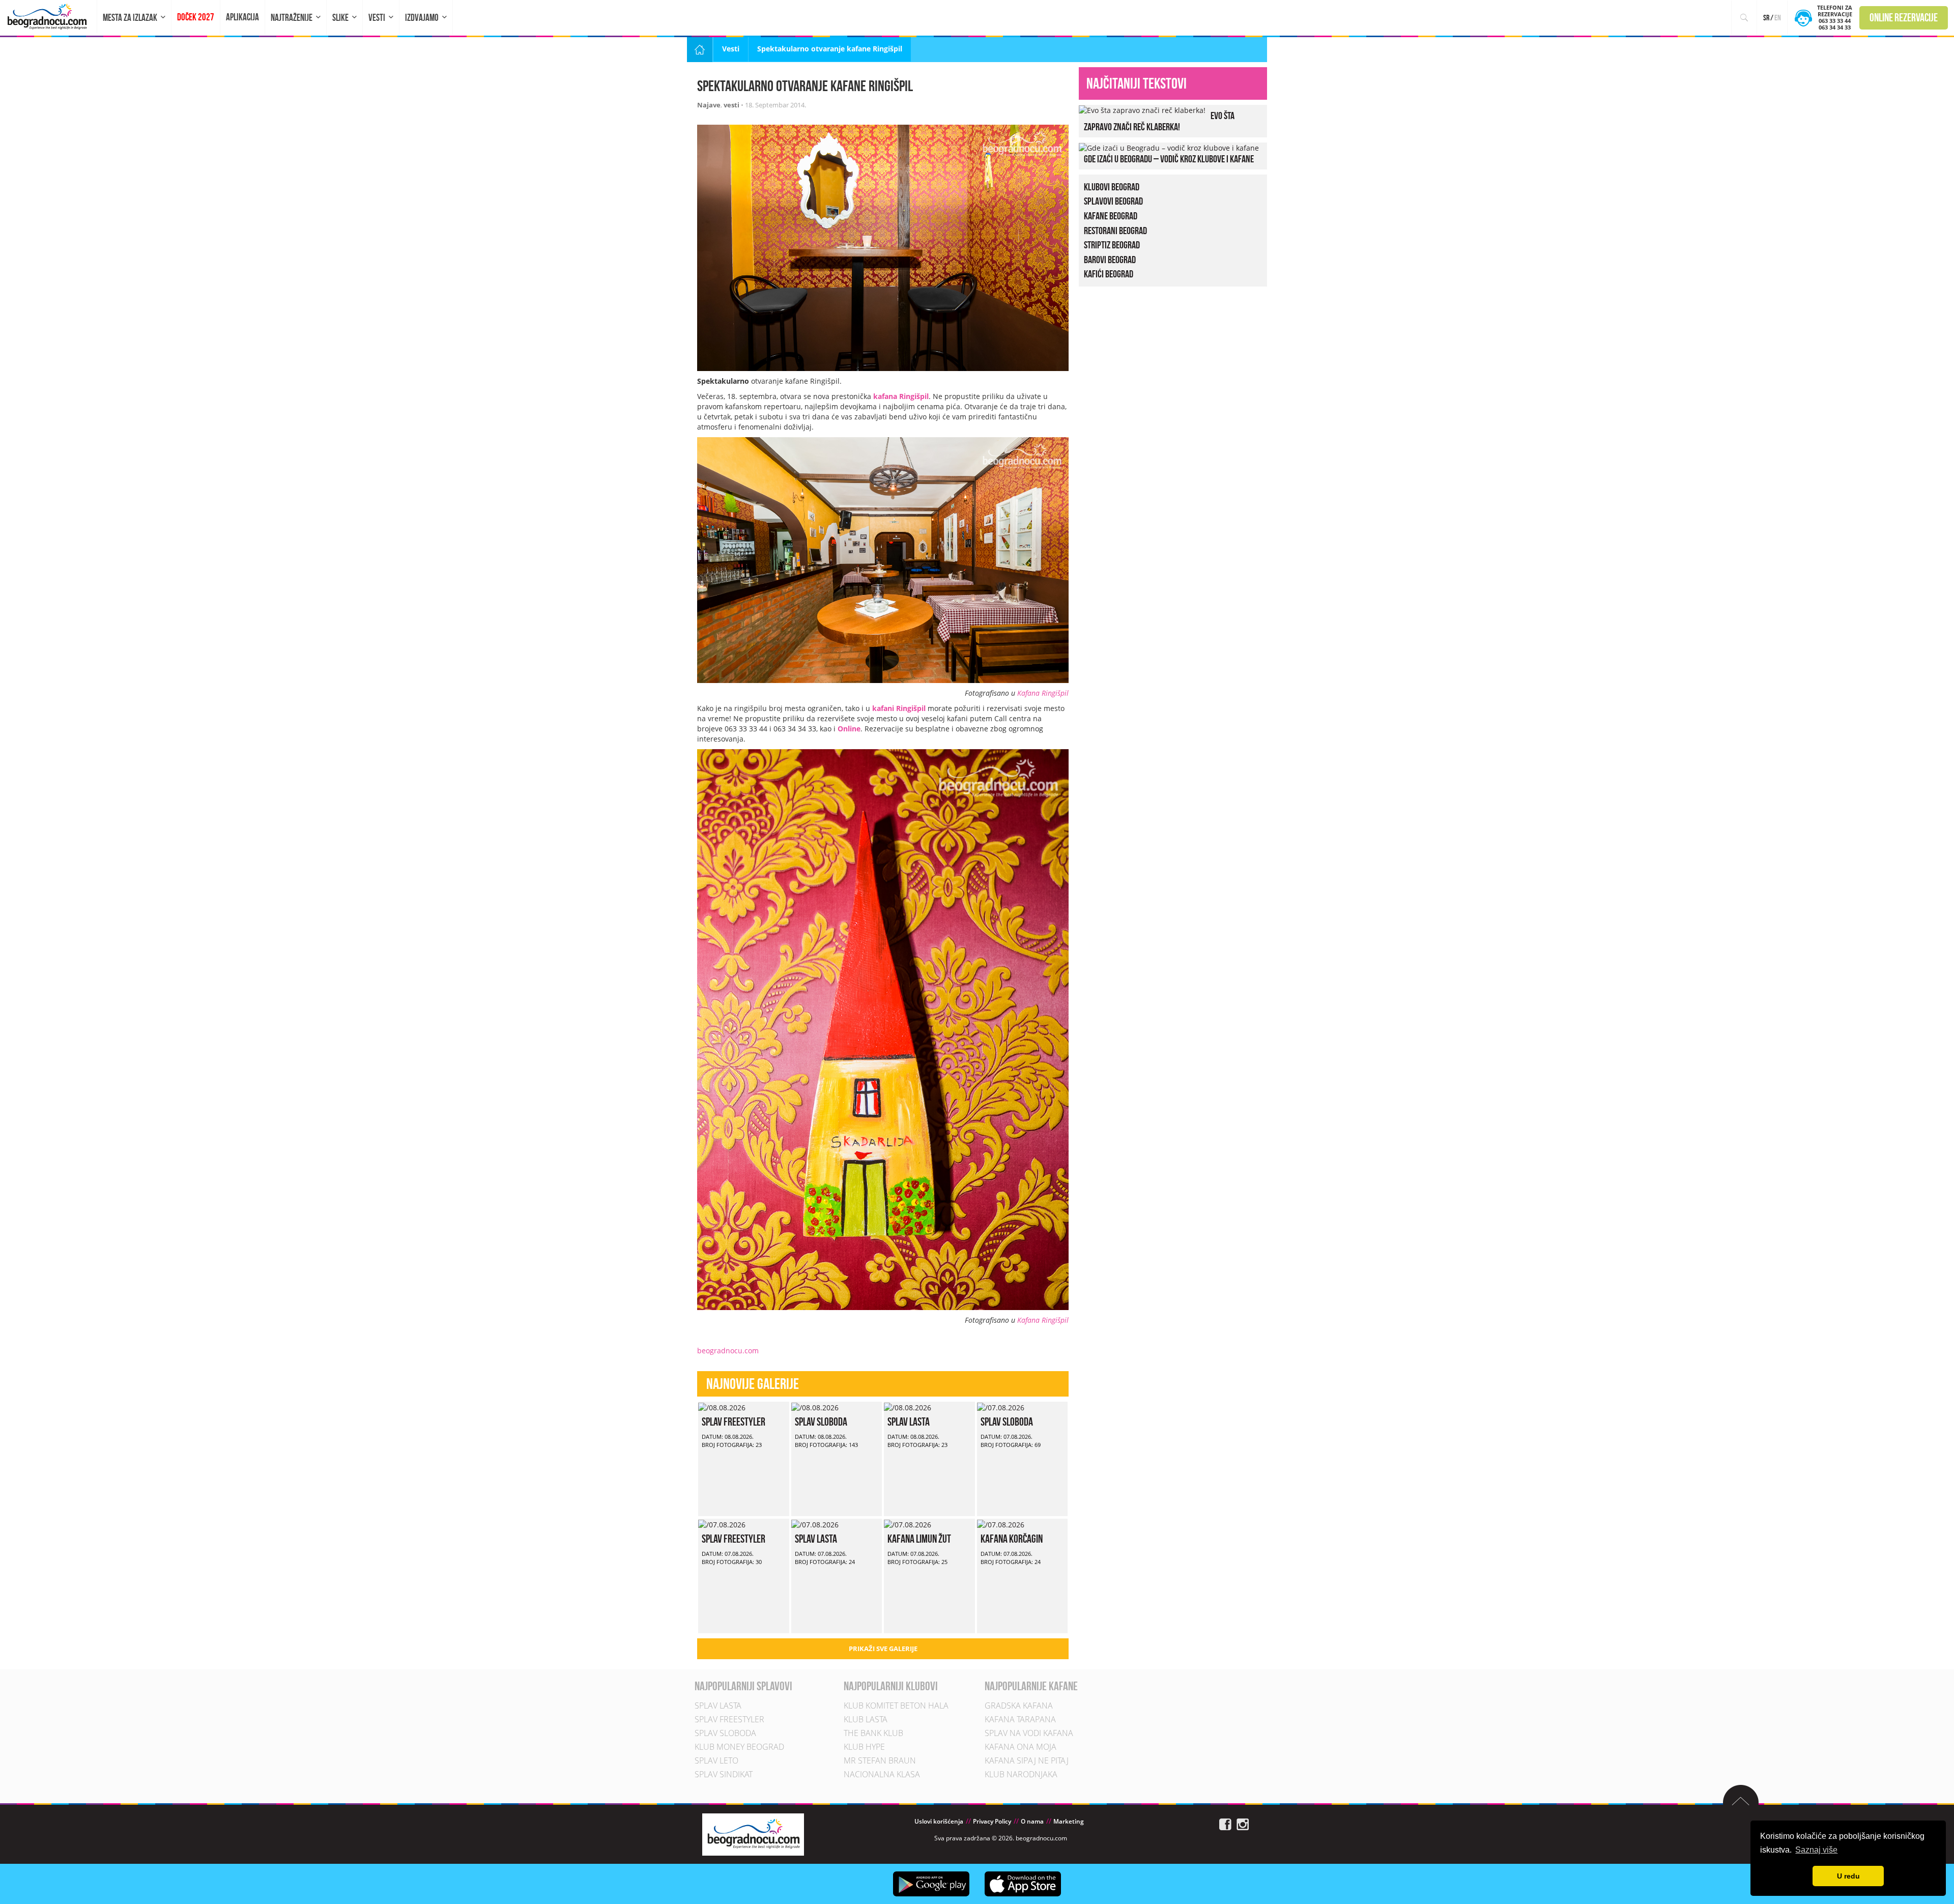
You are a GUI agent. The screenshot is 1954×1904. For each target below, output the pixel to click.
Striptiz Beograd (1112, 245)
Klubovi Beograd (1112, 187)
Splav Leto (716, 1760)
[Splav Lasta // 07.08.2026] (815, 1524)
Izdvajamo (422, 18)
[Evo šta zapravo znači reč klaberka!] (1142, 110)
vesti (731, 105)
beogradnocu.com (728, 1351)
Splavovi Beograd (1113, 201)
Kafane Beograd (1111, 216)
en (1778, 18)
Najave (709, 105)
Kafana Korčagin (1012, 1539)
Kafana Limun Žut (919, 1539)
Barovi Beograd (1110, 260)
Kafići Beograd (1109, 274)
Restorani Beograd (1115, 231)
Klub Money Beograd (739, 1747)
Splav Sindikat (724, 1774)
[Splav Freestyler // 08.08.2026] (722, 1406)
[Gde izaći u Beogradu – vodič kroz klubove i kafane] (1169, 147)
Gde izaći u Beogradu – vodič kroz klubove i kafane (1169, 159)
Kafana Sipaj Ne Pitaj (1027, 1760)
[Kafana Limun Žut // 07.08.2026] (908, 1524)
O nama (1032, 1821)
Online (849, 729)
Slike (340, 18)
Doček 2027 (196, 17)
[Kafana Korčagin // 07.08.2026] (1001, 1524)
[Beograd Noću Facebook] (1225, 1824)
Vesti (377, 18)
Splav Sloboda (821, 1422)
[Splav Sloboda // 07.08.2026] (1001, 1406)
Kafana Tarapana (1020, 1719)
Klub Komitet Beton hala (896, 1706)
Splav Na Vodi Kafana (1029, 1733)
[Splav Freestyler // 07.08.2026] (722, 1524)
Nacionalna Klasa (882, 1774)
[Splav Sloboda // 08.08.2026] (815, 1406)
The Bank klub (873, 1733)
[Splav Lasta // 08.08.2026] (908, 1406)
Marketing (1069, 1821)
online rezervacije (1904, 17)
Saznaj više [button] (1816, 1850)
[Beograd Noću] (753, 1834)
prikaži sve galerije (883, 1649)
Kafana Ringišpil (1043, 693)
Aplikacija (242, 17)
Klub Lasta (866, 1719)
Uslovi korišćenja (939, 1821)
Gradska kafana (1019, 1706)
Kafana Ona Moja (1021, 1747)
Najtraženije (292, 18)
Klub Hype (864, 1747)
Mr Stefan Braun (880, 1760)
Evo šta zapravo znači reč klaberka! (1159, 121)
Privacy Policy (992, 1821)
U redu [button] (1848, 1876)
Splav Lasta (909, 1422)
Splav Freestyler (734, 1422)
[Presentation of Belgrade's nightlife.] (49, 17)
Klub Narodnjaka (1021, 1774)
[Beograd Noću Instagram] (1243, 1824)
